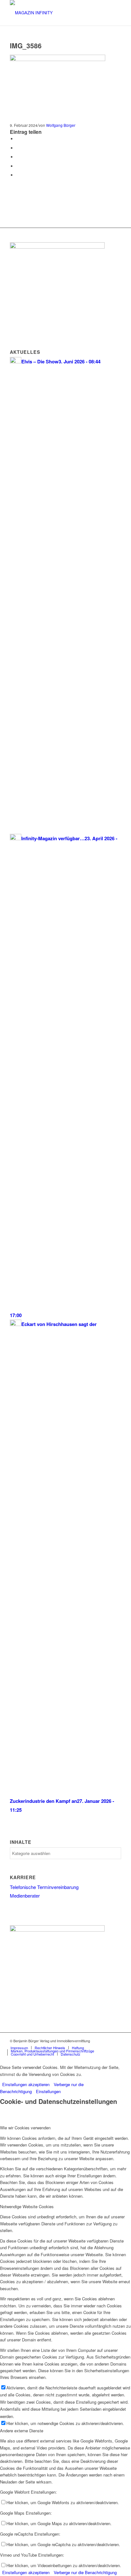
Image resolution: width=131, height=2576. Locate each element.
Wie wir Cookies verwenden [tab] (25, 2128)
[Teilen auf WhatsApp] (18, 157)
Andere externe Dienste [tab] (22, 2431)
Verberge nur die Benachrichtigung (85, 2572)
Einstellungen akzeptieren (26, 2084)
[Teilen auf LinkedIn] (18, 166)
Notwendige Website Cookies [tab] (27, 2206)
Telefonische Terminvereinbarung (44, 1887)
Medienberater (25, 1896)
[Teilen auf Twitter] (18, 148)
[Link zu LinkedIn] (116, 2041)
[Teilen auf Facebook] (18, 139)
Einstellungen (48, 2091)
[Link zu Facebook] (107, 2041)
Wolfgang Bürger (61, 125)
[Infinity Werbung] (57, 247)
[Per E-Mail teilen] (18, 175)
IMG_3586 (26, 45)
